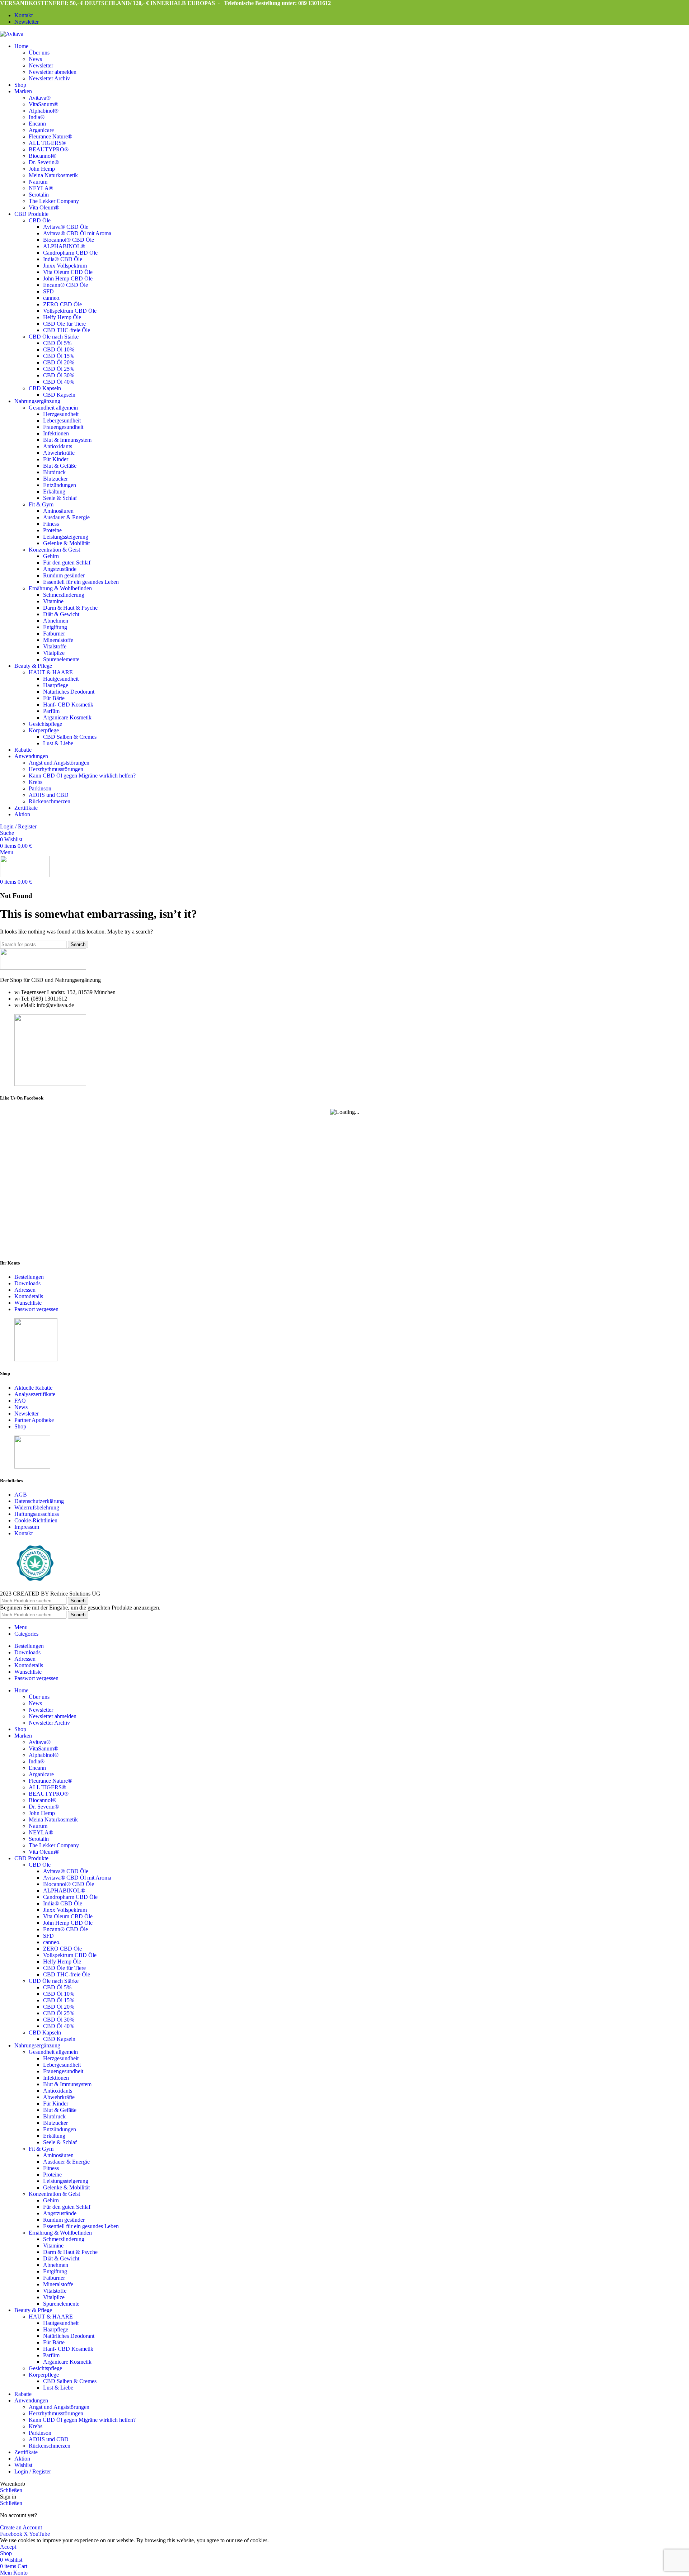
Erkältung (54, 491)
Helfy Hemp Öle (62, 317)
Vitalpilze (54, 653)
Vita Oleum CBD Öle (68, 272)
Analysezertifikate (35, 1394)
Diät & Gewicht (61, 614)
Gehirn (51, 556)
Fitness (51, 524)
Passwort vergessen (36, 1309)
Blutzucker (55, 479)
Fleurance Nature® (50, 136)
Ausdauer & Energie (66, 517)
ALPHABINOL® (64, 246)
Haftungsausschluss (37, 1514)
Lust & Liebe (58, 743)
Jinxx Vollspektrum (65, 266)
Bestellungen (29, 1277)
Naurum (38, 182)
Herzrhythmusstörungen (56, 769)
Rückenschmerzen (50, 801)
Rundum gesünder (64, 575)
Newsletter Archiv (49, 78)
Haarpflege (56, 685)
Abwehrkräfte (59, 453)
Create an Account (21, 2527)
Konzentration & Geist (54, 550)
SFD (48, 291)
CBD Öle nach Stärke (54, 337)
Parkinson (40, 788)
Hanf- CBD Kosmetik (68, 705)
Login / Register (33, 2471)
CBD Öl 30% (59, 375)
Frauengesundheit (63, 427)
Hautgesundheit (61, 679)
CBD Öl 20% (59, 362)
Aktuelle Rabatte (33, 1388)
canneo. (52, 298)
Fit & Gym (41, 504)
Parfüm (51, 711)
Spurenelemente (61, 659)
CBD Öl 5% (57, 343)
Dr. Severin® (44, 162)
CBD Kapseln (45, 388)
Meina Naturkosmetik (53, 175)
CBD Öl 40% (59, 382)
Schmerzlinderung (64, 595)
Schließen (11, 2490)
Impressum (27, 1527)
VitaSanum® (43, 104)
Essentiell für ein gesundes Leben (81, 582)
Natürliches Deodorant (69, 692)
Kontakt (24, 1533)
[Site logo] (12, 34)
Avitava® (40, 98)
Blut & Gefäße (60, 466)
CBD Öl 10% (59, 349)
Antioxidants (58, 446)
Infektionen (56, 433)
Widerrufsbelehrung (37, 1507)
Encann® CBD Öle (65, 285)
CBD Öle (40, 220)
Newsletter (41, 65)
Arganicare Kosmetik (67, 717)
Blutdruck (54, 472)
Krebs (36, 782)
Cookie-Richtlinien (36, 1520)
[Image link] (43, 968)
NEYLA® (41, 188)
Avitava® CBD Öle (66, 227)
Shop (20, 1426)
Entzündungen (60, 485)
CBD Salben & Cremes (70, 737)
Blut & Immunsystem (67, 440)
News (35, 59)
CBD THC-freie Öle (67, 330)
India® (37, 117)
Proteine (52, 530)
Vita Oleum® (44, 207)
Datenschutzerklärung (39, 1501)
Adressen (25, 1290)
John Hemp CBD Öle (68, 278)
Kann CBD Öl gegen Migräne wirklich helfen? (82, 776)
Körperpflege (44, 730)
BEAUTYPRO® (49, 149)
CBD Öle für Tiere (64, 324)
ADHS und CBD (49, 795)
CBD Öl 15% (59, 356)
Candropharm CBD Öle (70, 253)
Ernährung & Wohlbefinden (60, 588)
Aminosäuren (58, 511)
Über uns (39, 53)
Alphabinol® (44, 111)
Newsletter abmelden (53, 72)
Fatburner (54, 634)
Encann (37, 124)
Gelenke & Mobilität (66, 543)
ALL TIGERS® (47, 143)
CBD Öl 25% (59, 369)
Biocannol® (43, 156)
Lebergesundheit (62, 420)
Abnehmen (56, 621)
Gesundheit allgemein (53, 408)
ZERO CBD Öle (62, 304)
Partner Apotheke (34, 1420)
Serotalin (39, 195)
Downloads (27, 1283)
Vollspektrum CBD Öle (70, 311)
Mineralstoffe (58, 640)
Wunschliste (28, 1303)
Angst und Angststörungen (59, 763)
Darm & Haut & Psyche (70, 608)
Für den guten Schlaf (67, 563)
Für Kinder (56, 459)
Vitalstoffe (55, 646)
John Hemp (42, 169)
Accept (8, 2547)
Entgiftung (55, 627)
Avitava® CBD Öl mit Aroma (77, 233)
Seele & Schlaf (60, 498)
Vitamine (53, 601)
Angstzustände (60, 569)
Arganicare (41, 130)
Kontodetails (29, 1296)
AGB (21, 1495)
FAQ (20, 1401)
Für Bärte (54, 698)
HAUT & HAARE (51, 672)
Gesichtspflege (45, 724)
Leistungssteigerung (66, 537)
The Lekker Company (54, 201)
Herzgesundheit (61, 414)
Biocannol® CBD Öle (69, 240)
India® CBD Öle (63, 259)
